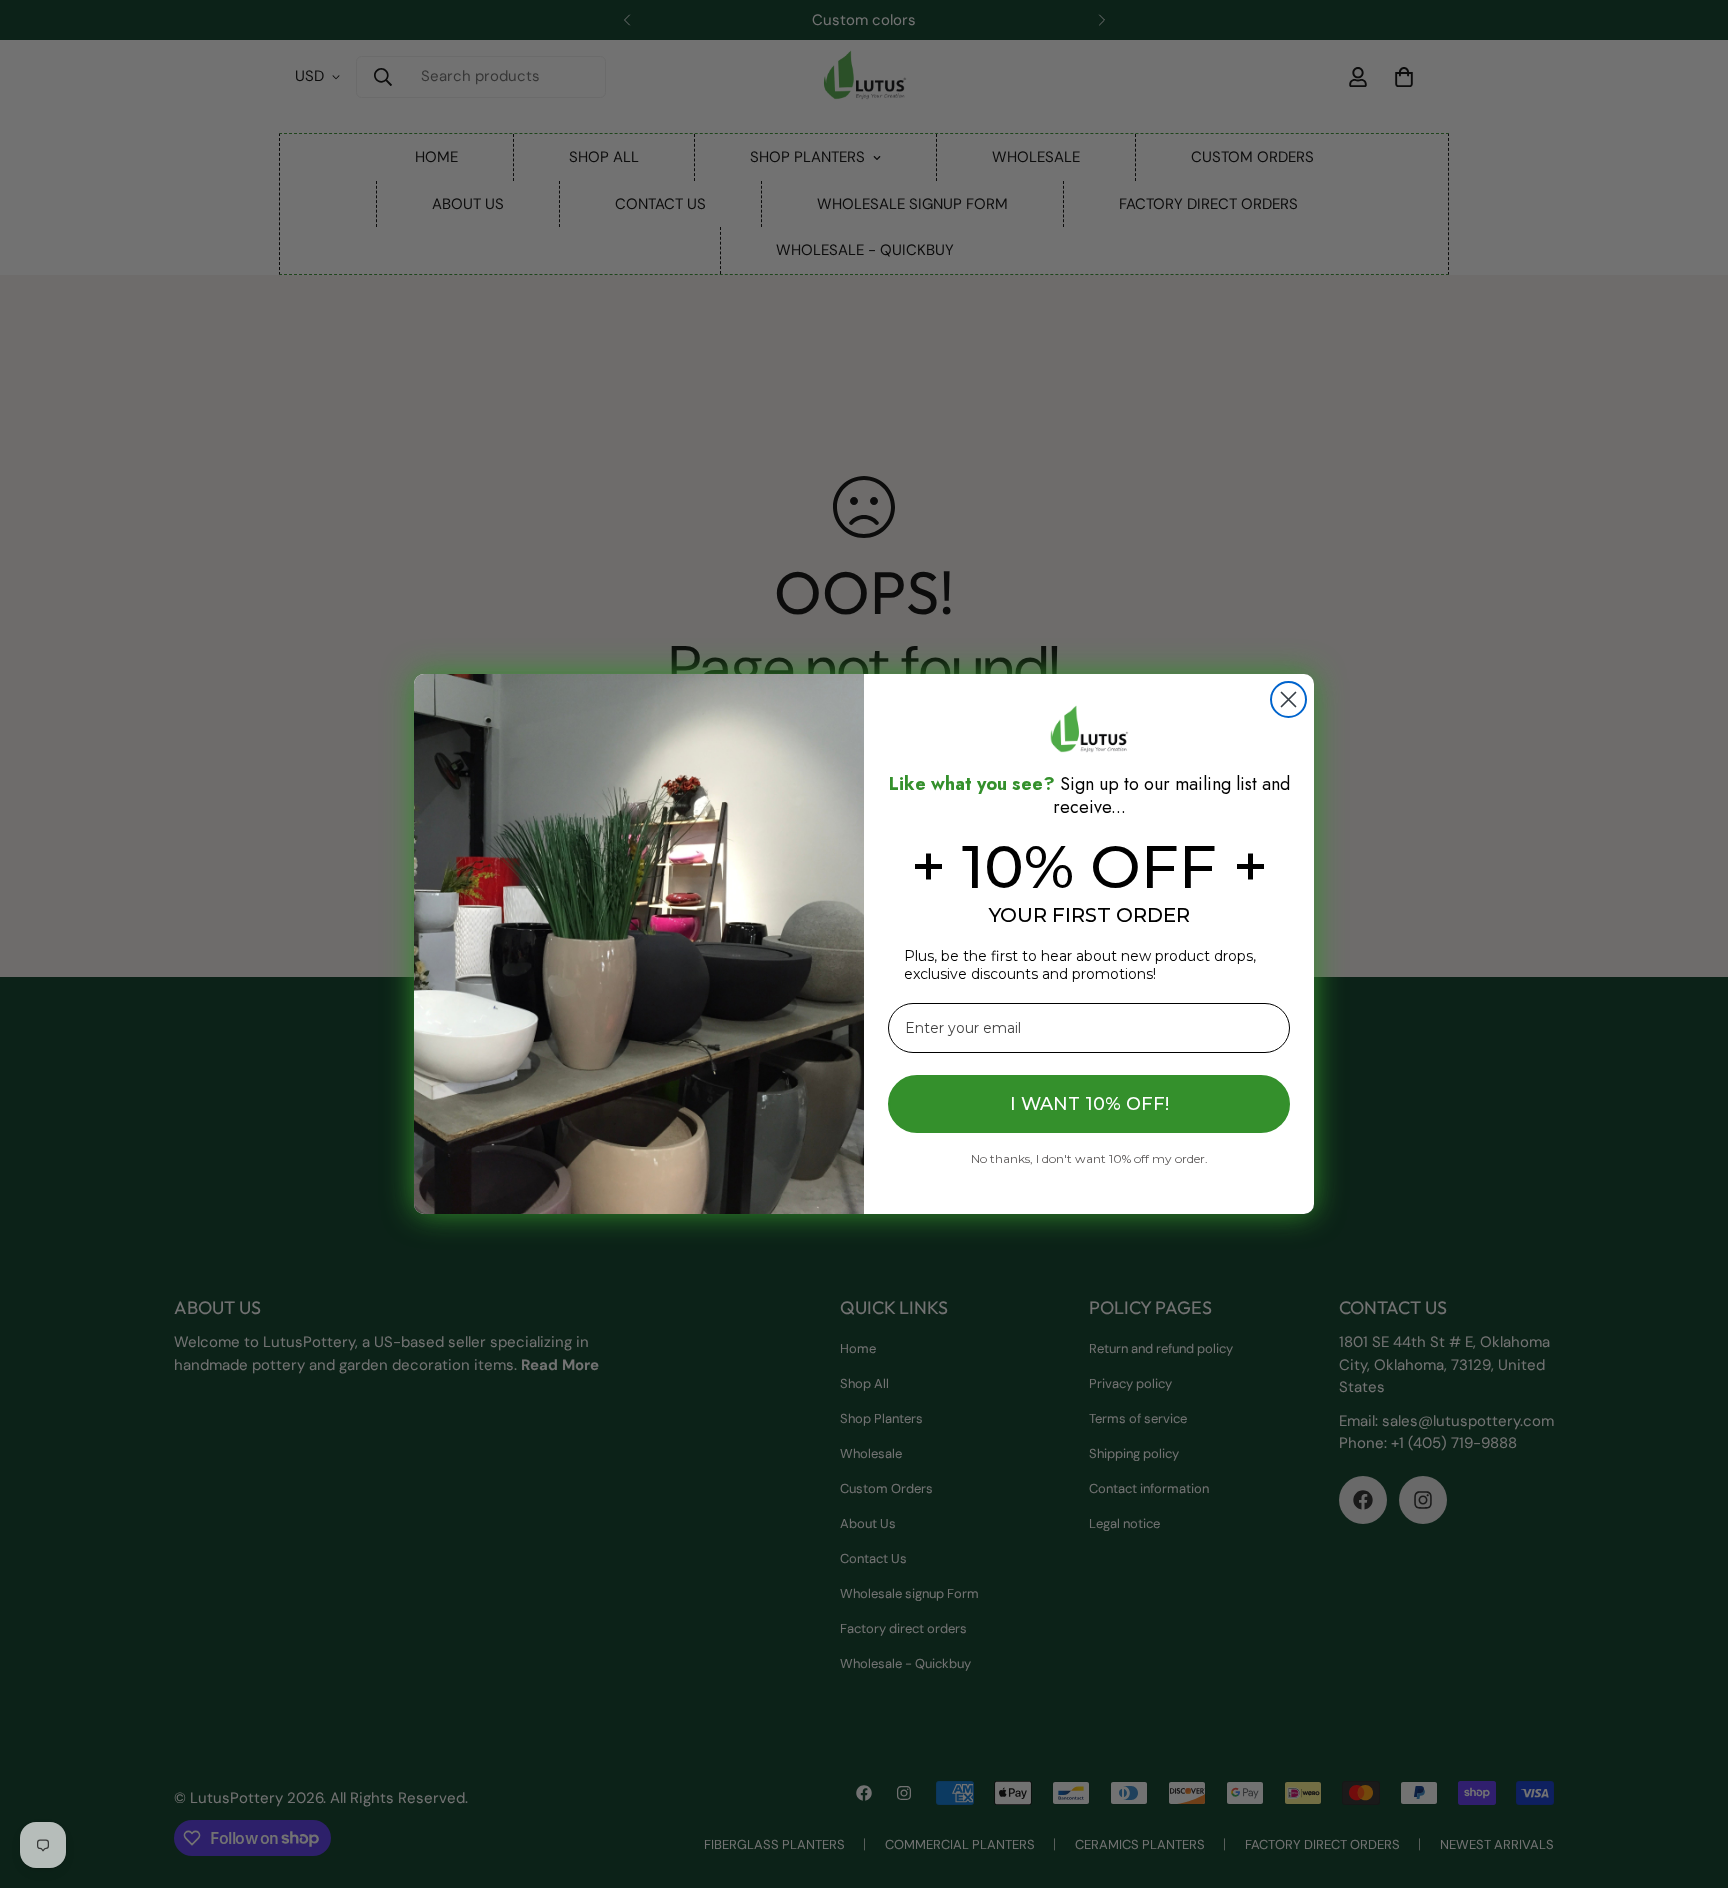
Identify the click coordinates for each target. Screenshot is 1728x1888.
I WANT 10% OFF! (1089, 1104)
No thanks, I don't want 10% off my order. (1089, 1158)
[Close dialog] (1288, 699)
